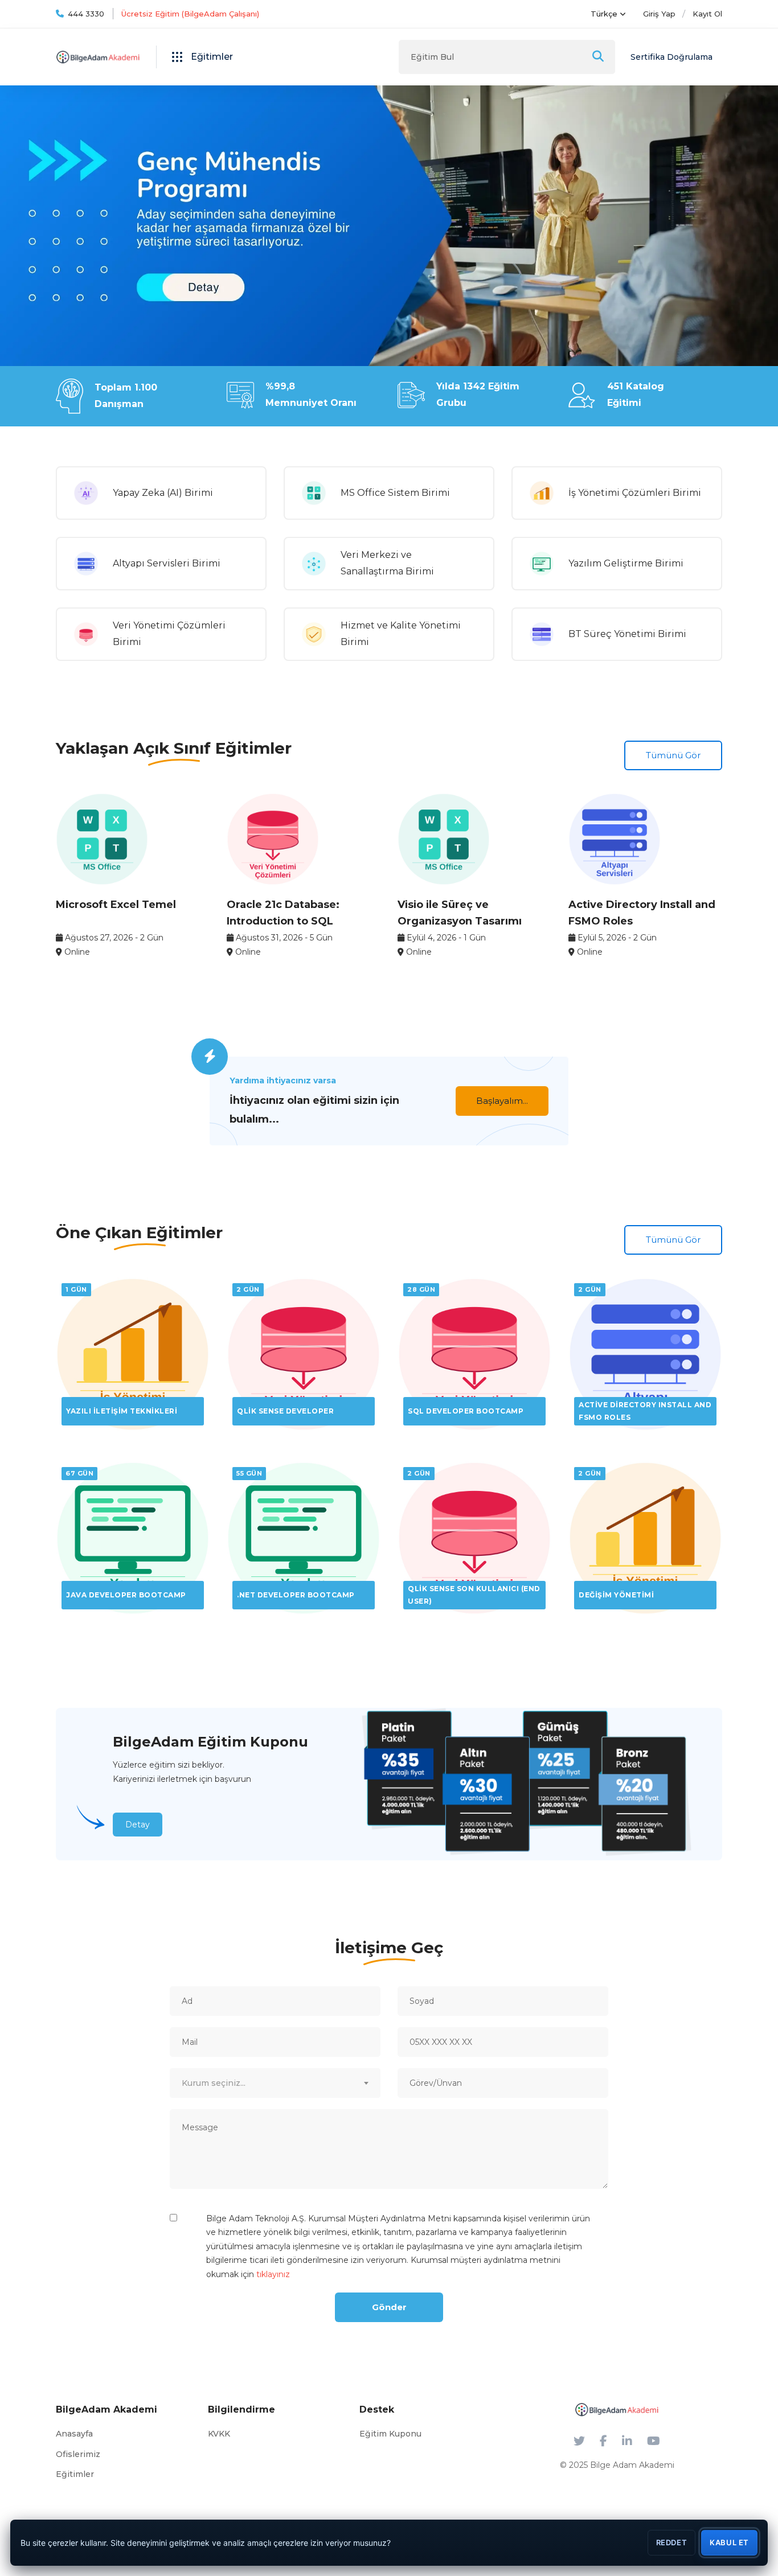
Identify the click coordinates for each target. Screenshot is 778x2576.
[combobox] (275, 2083)
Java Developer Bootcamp (126, 1595)
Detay (138, 1825)
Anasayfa (74, 2434)
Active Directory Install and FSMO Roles (645, 1411)
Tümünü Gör (673, 755)
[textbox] (275, 2083)
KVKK (219, 2434)
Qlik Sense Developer (285, 1411)
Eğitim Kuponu (390, 2434)
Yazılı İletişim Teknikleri (122, 1411)
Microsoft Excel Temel (116, 905)
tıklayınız (273, 2274)
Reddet (672, 2542)
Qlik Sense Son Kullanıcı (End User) (474, 1595)
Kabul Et (729, 2542)
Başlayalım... (502, 1101)
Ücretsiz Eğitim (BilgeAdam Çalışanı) (190, 14)
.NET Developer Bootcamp (296, 1595)
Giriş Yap (659, 14)
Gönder (389, 2307)
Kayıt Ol (707, 14)
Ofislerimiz (78, 2454)
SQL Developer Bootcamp (466, 1411)
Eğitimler (75, 2474)
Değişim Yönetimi (616, 1595)
